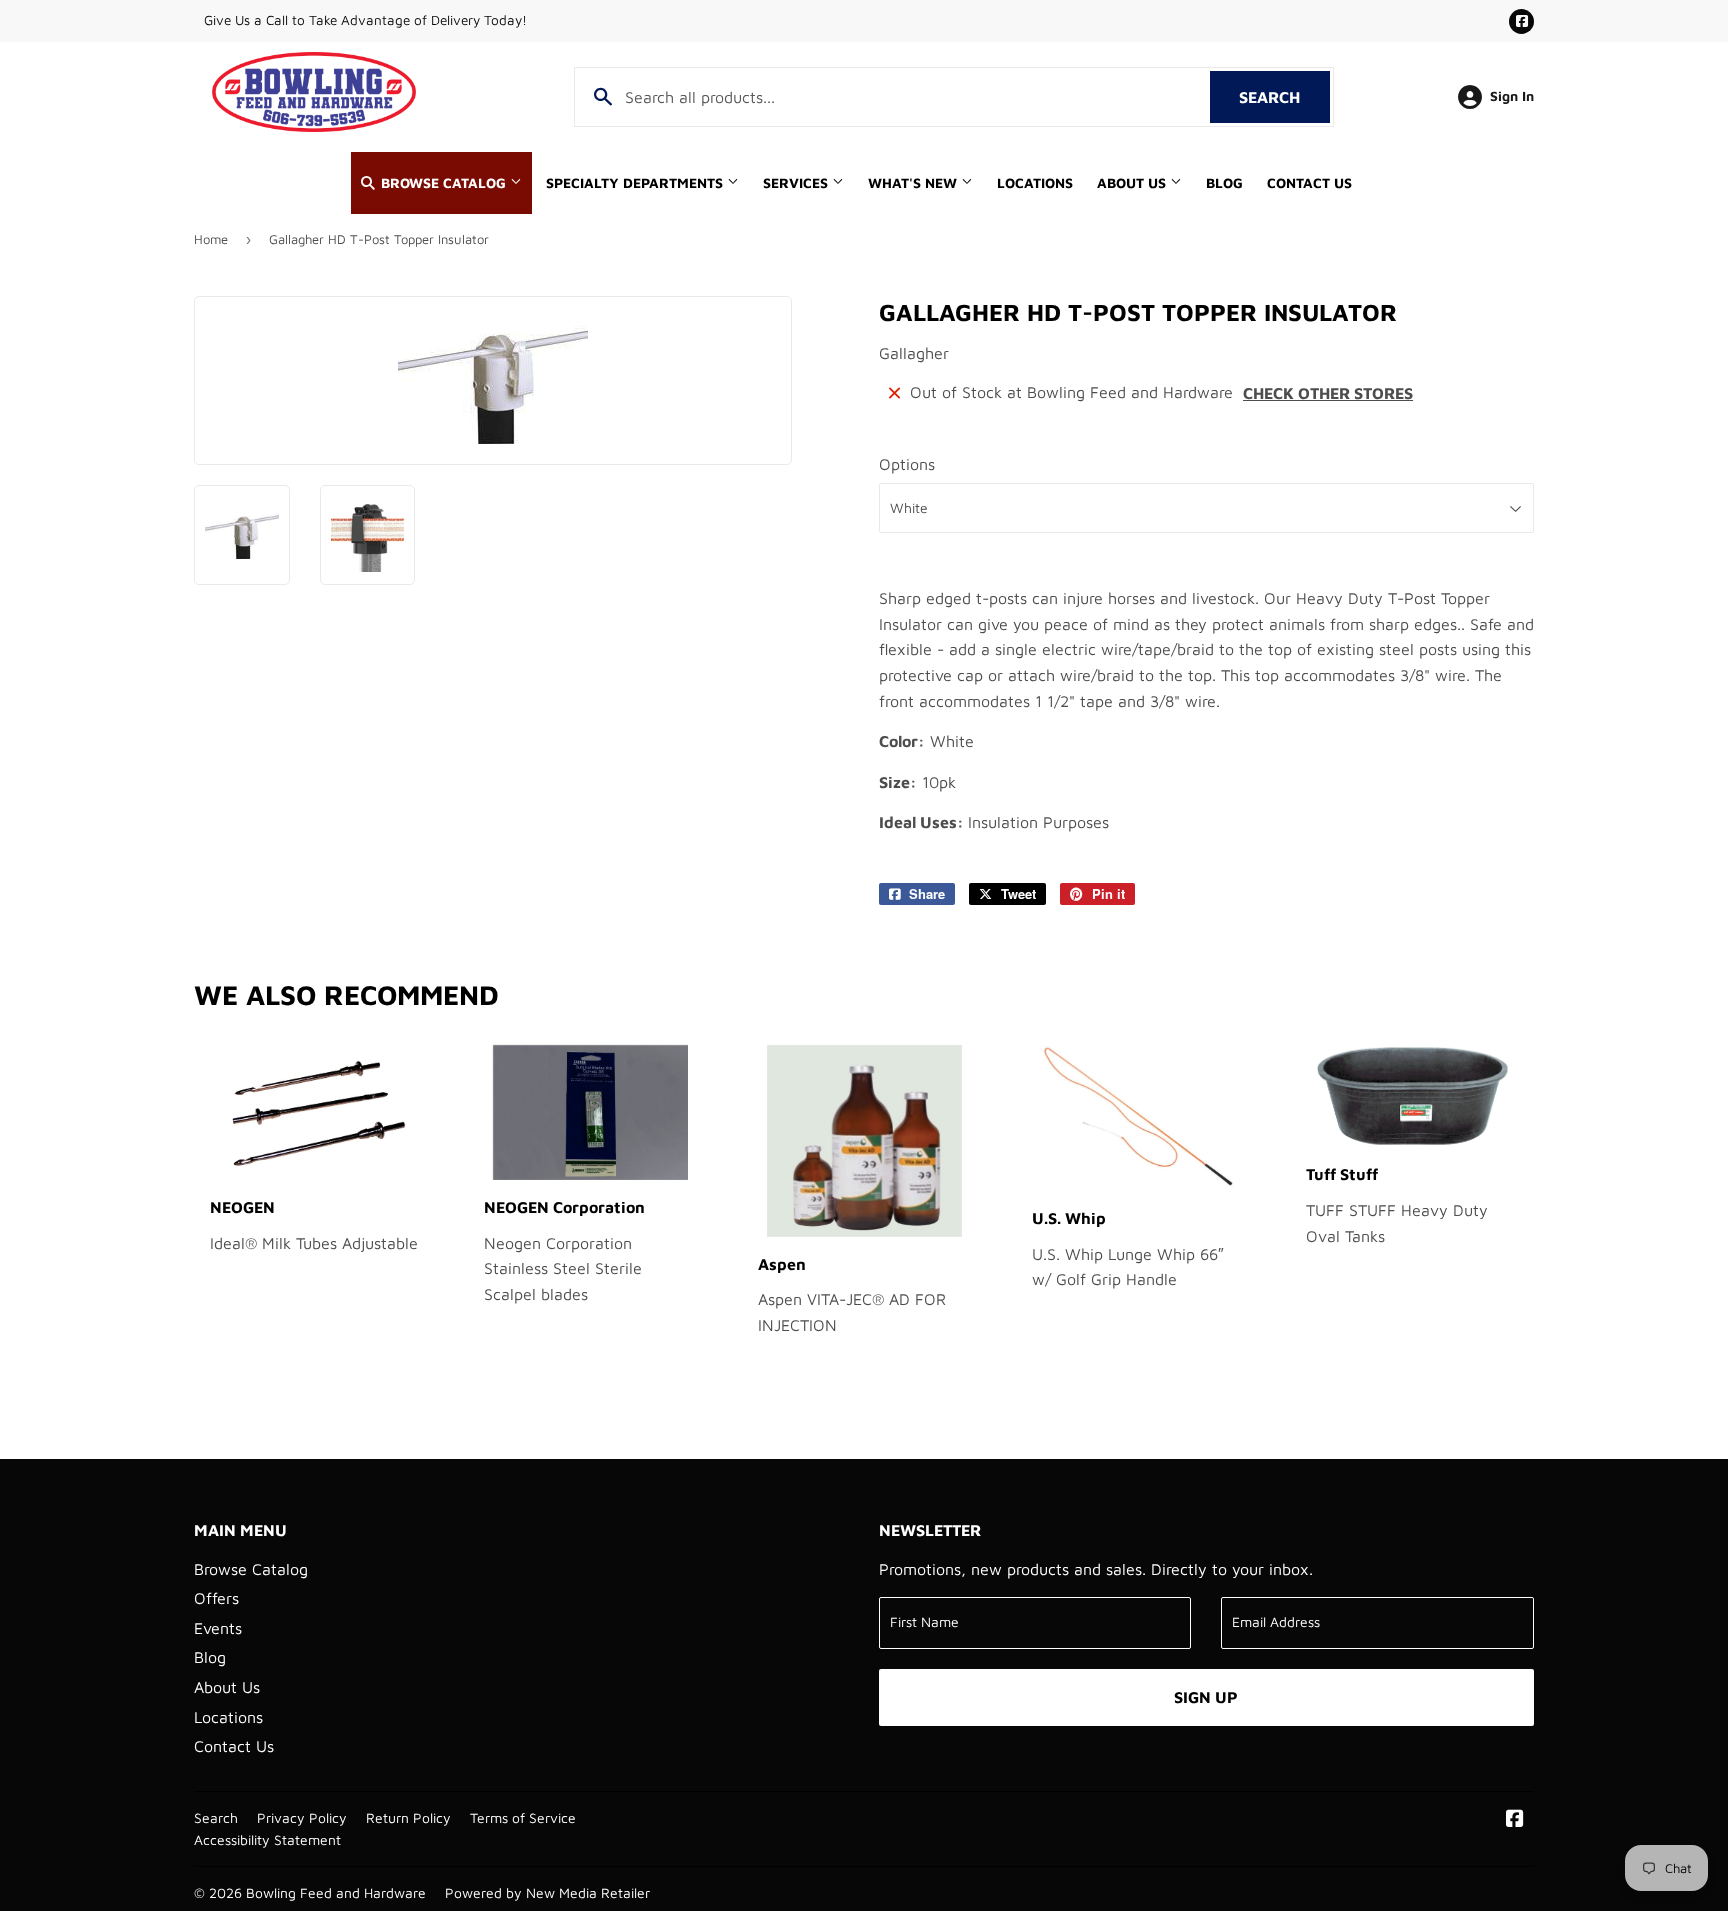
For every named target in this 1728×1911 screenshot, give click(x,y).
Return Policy (408, 1818)
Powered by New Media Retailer (547, 1893)
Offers (216, 1598)
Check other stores (1328, 393)
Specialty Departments (636, 183)
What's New (914, 183)
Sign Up (1206, 1697)
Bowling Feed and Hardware (336, 1893)
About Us (1133, 183)
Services (797, 183)
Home (211, 239)
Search (1284, 97)
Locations (1035, 183)
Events (218, 1628)
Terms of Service (523, 1818)
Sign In (1512, 96)
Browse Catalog (443, 183)
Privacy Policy (302, 1818)
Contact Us (1309, 183)
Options (907, 464)
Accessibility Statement (267, 1840)
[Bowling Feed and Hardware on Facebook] (1515, 1820)
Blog (1224, 183)
